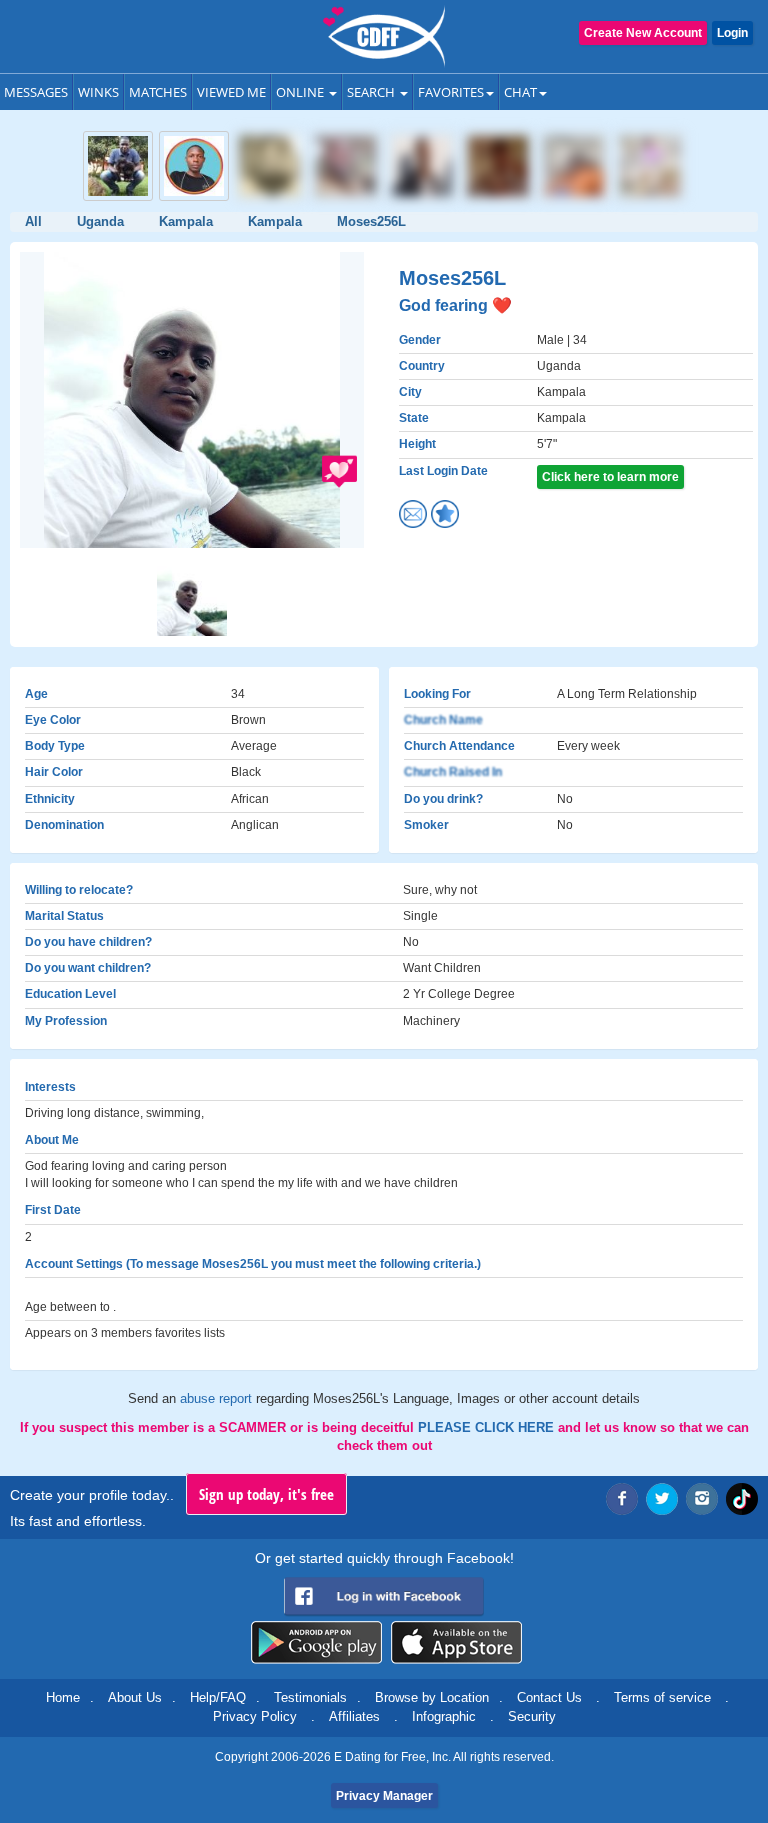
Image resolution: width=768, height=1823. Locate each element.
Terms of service (662, 1697)
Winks (98, 92)
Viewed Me (231, 92)
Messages (36, 92)
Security (532, 1716)
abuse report (218, 1398)
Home (63, 1697)
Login (732, 33)
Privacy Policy (255, 1716)
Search (372, 92)
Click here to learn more (610, 477)
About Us (135, 1697)
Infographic (444, 1716)
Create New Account (643, 33)
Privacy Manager (384, 1796)
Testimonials (310, 1697)
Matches (158, 92)
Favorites (451, 92)
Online (301, 92)
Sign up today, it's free (266, 1494)
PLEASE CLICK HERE (488, 1427)
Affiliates (354, 1716)
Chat (520, 92)
